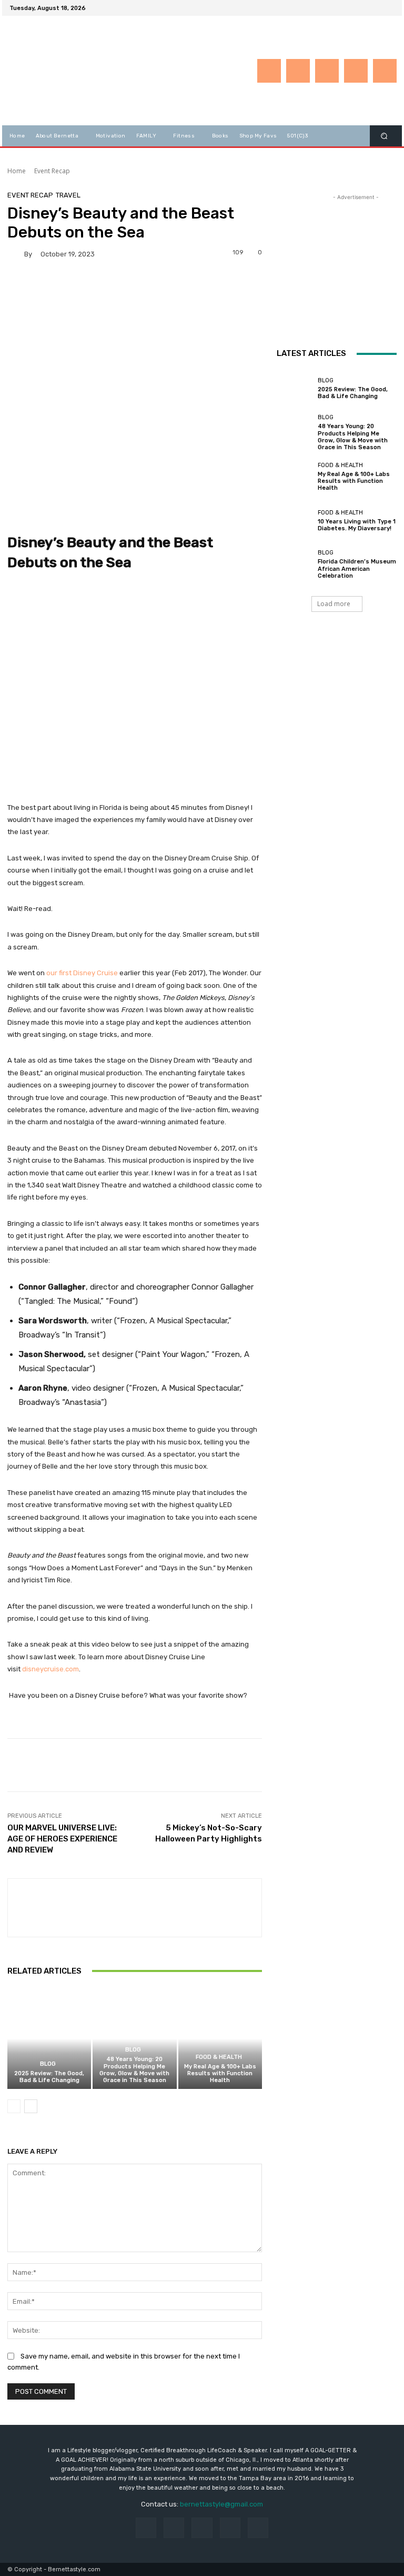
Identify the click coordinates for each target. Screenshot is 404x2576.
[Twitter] (376, 8)
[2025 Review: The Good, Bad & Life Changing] (49, 2039)
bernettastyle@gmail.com (221, 2504)
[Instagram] (350, 8)
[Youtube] (388, 8)
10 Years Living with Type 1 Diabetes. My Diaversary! (357, 525)
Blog (48, 2064)
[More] (356, 1765)
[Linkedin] (363, 8)
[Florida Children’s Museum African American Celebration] (295, 564)
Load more (334, 604)
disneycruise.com (50, 1669)
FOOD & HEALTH (219, 2057)
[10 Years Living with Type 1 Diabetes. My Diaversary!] (295, 521)
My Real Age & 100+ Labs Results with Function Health (220, 2073)
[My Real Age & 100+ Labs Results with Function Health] (220, 2039)
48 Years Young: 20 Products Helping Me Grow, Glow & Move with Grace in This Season (134, 2070)
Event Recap (52, 171)
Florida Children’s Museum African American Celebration (357, 568)
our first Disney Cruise (82, 973)
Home (17, 171)
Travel (68, 195)
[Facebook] (338, 8)
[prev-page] (14, 2106)
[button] (384, 136)
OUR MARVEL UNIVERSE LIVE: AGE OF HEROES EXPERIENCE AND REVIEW (62, 1839)
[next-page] (31, 2106)
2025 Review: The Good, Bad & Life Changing (49, 2077)
